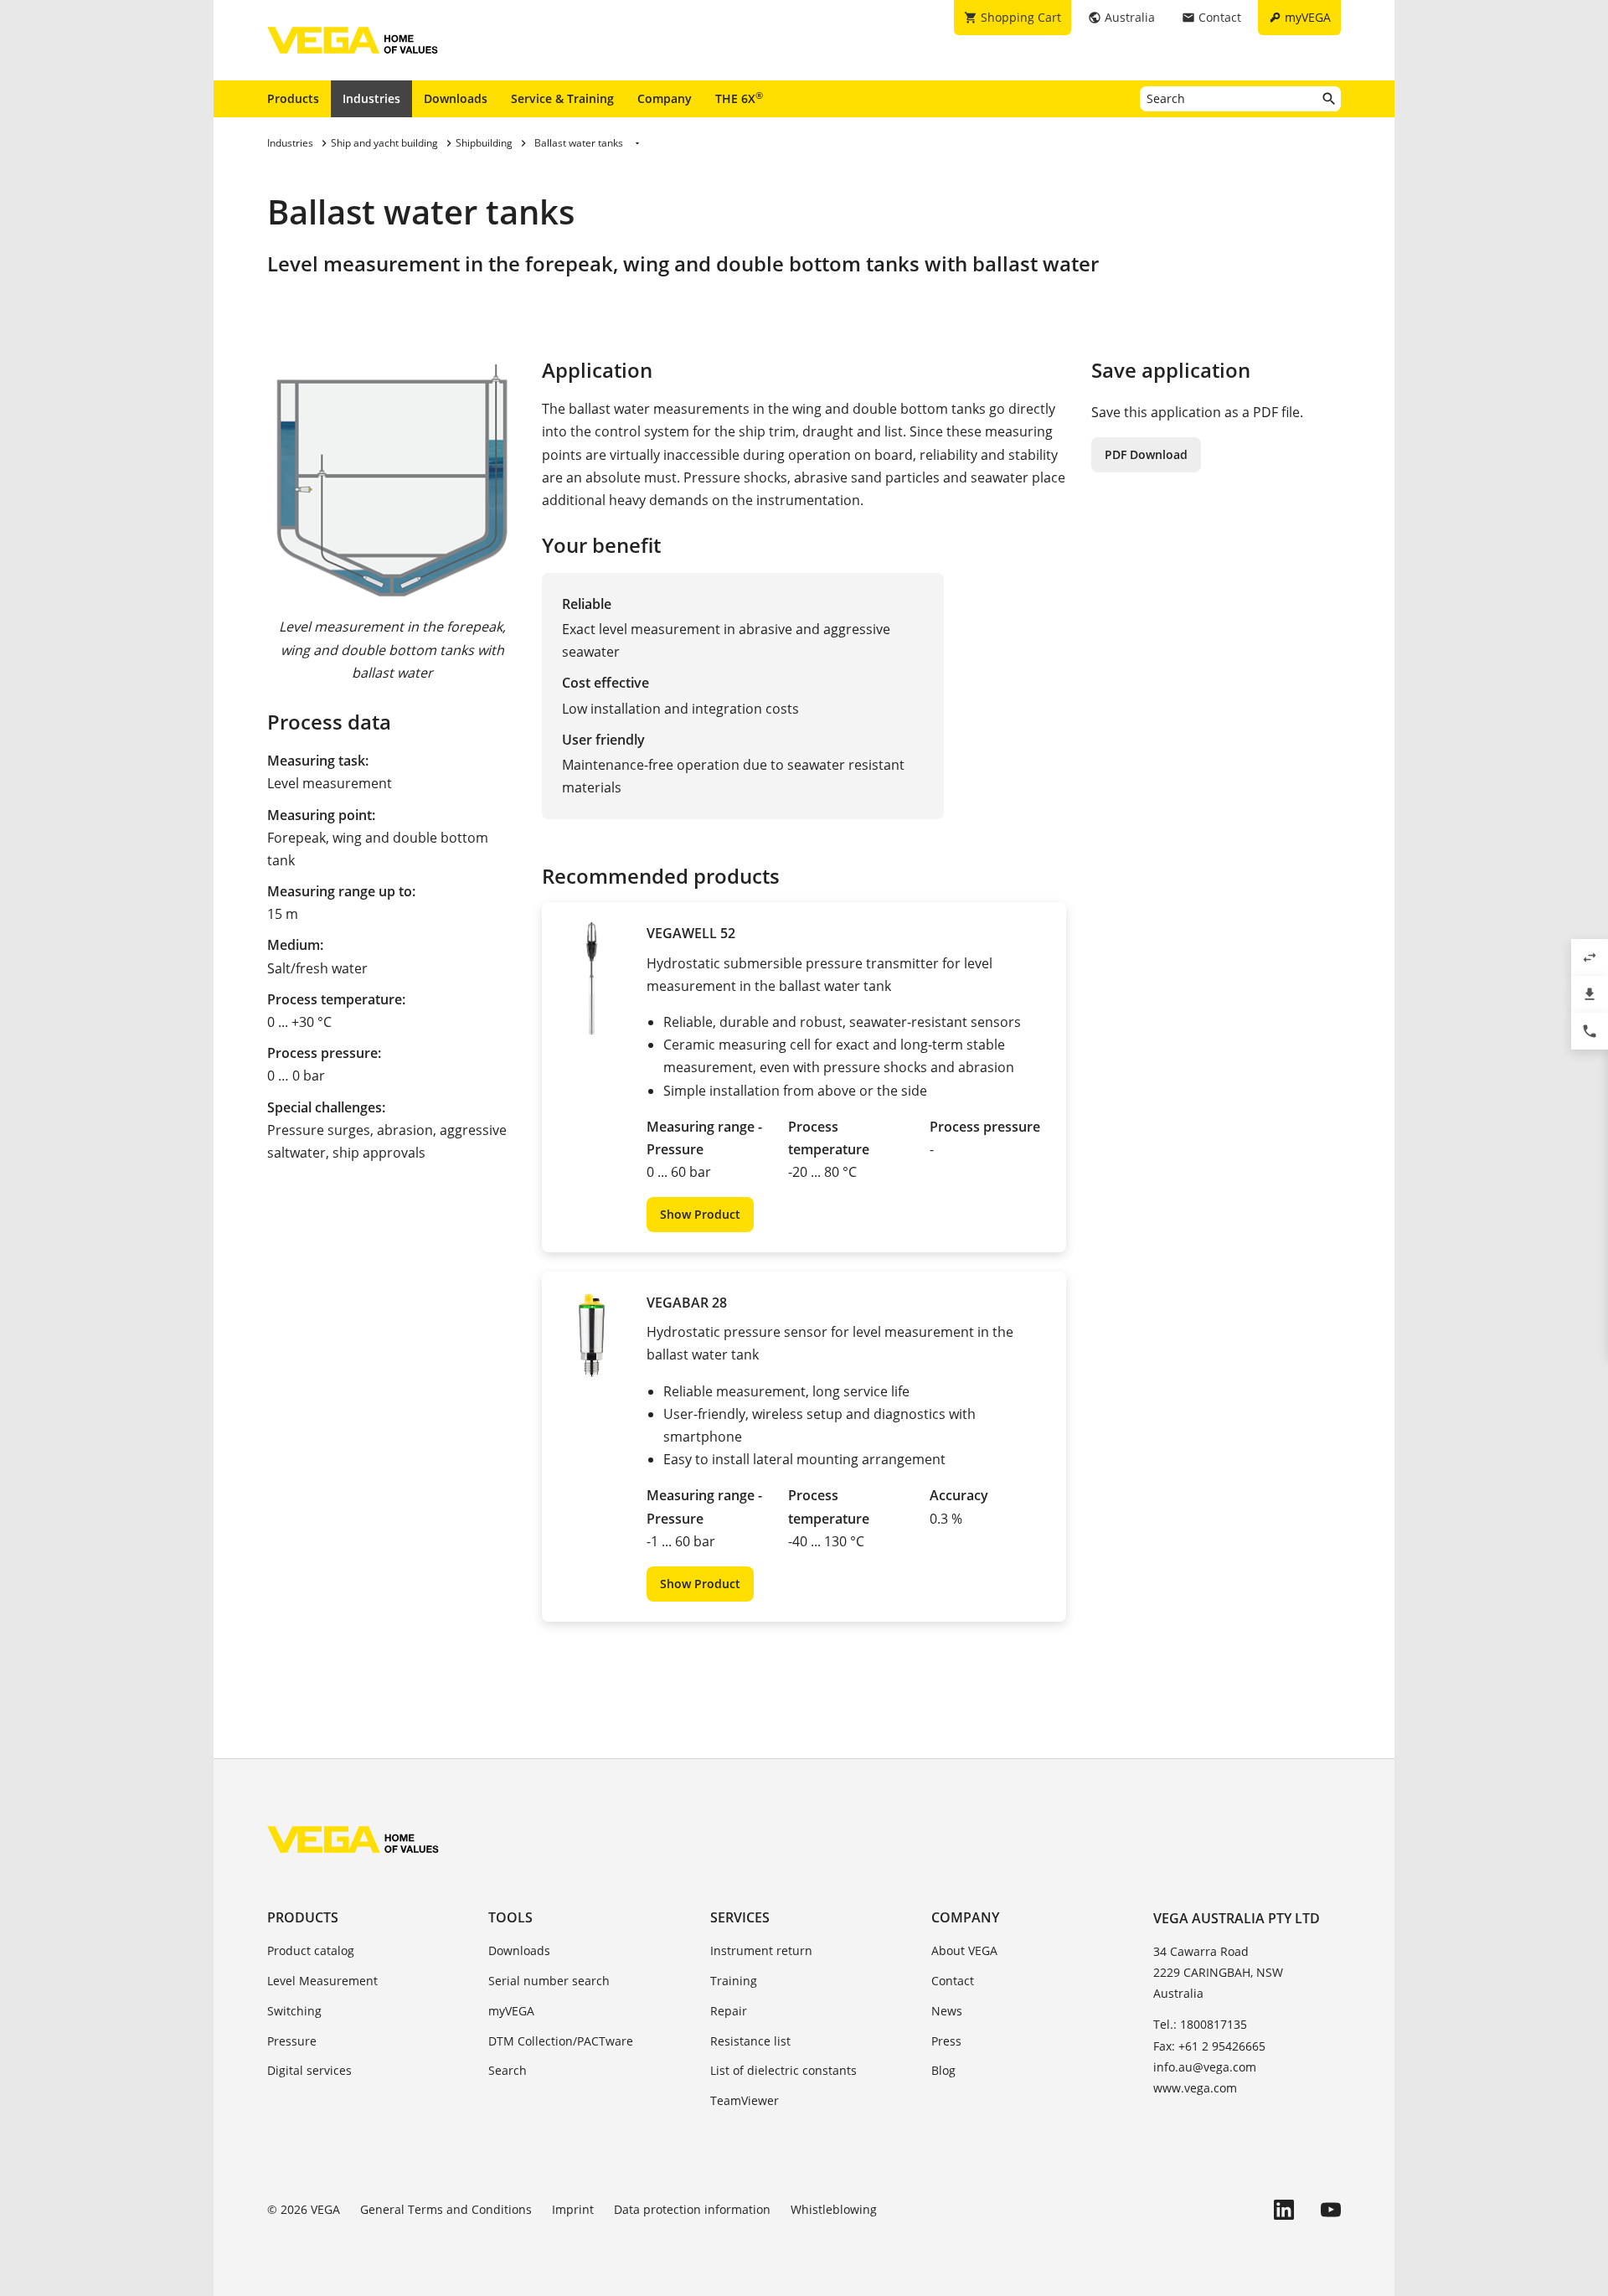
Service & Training (562, 98)
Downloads (456, 98)
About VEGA (964, 1950)
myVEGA (511, 2011)
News (947, 2011)
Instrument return (761, 1950)
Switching (294, 2011)
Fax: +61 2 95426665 (1209, 2046)
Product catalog (311, 1950)
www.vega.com (1195, 2088)
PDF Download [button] (1146, 454)
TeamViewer (745, 2100)
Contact (953, 1981)
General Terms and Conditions (446, 2209)
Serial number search (549, 1981)
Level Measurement (322, 1981)
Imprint (573, 2209)
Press (946, 2041)
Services (740, 1917)
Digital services (309, 2070)
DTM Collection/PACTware (561, 2041)
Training (734, 1981)
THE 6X (739, 98)
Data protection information (692, 2209)
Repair (729, 2011)
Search (508, 2070)
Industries (371, 98)
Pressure (292, 2041)
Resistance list (750, 2041)
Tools (510, 1917)
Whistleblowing (834, 2209)
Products (293, 98)
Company (665, 98)
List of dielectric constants (783, 2070)
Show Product (700, 1214)
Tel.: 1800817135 (1200, 2024)
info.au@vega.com (1205, 2067)
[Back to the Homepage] (353, 1839)
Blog (943, 2070)
